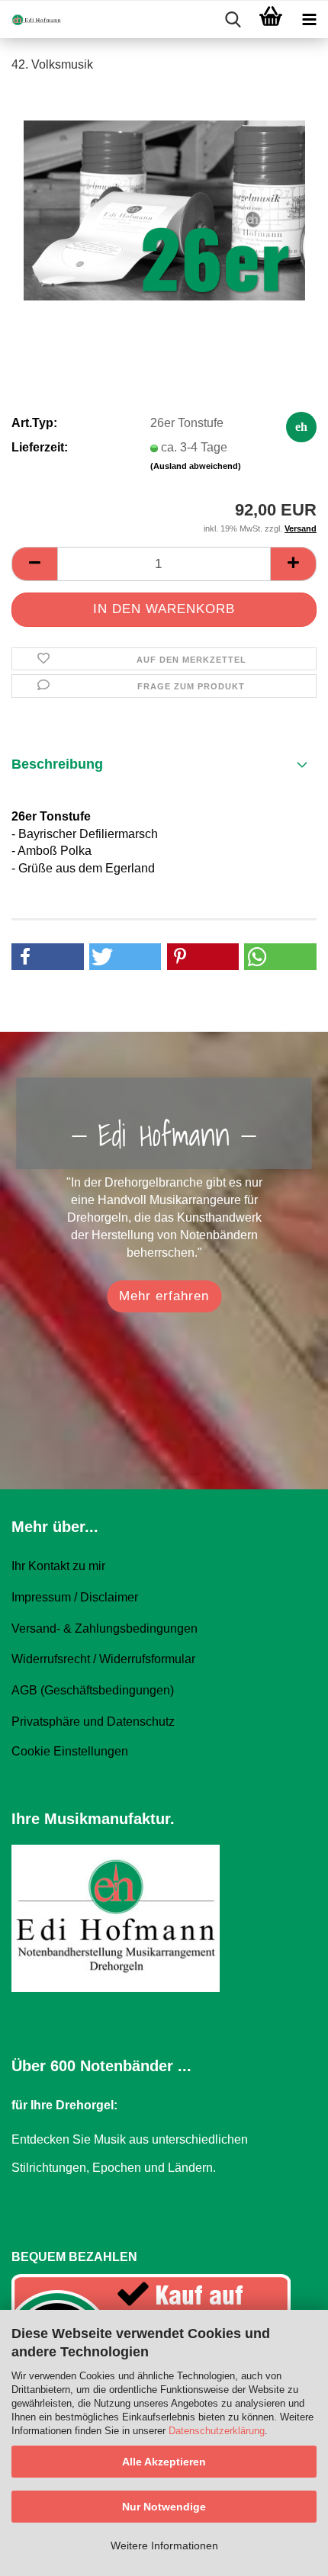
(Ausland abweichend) (196, 466)
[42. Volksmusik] (164, 201)
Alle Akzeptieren (164, 2462)
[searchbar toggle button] (233, 20)
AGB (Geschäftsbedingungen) (93, 1690)
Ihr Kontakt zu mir (58, 1566)
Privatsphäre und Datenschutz (93, 1722)
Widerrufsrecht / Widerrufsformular (103, 1659)
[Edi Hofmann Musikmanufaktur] (31, 20)
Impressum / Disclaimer (75, 1597)
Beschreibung (57, 764)
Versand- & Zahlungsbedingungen (105, 1628)
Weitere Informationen (164, 2545)
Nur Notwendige (164, 2507)
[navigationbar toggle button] (309, 20)
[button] (34, 564)
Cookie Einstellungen (70, 1751)
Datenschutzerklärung (217, 2431)
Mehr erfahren (164, 1296)
